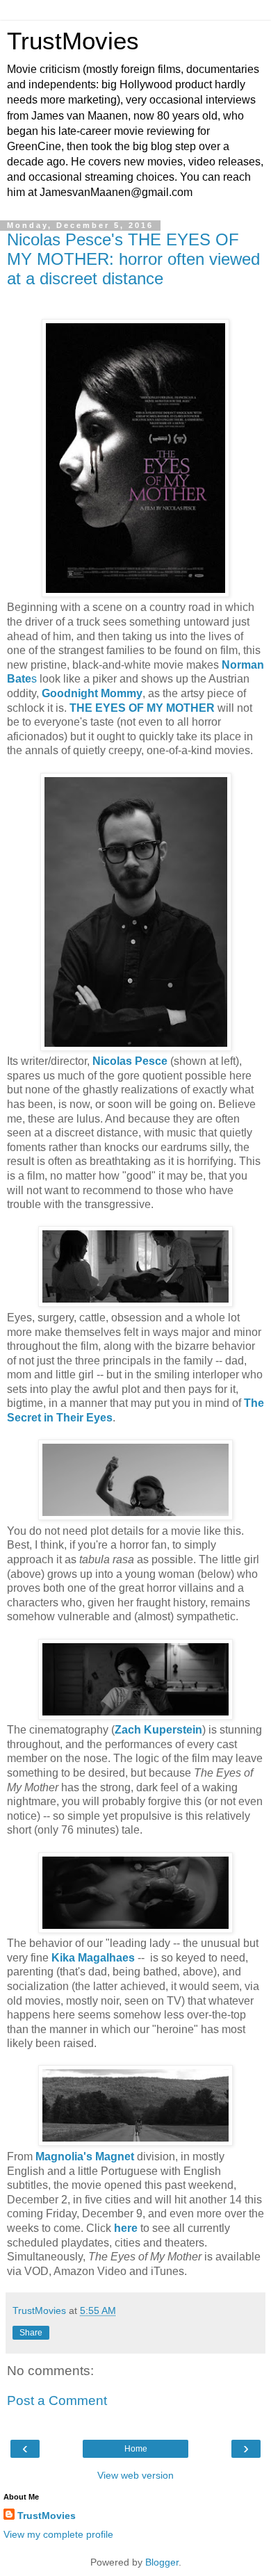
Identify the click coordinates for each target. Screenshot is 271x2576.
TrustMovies (73, 41)
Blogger (162, 2562)
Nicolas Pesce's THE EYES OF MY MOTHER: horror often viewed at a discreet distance (133, 259)
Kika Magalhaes (93, 1958)
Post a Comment (57, 2400)
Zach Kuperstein (158, 1730)
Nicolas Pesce (130, 1061)
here (126, 2228)
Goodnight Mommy (92, 693)
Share (31, 2333)
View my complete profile (58, 2534)
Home (136, 2449)
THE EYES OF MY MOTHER (142, 708)
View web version (135, 2475)
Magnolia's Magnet (85, 2157)
